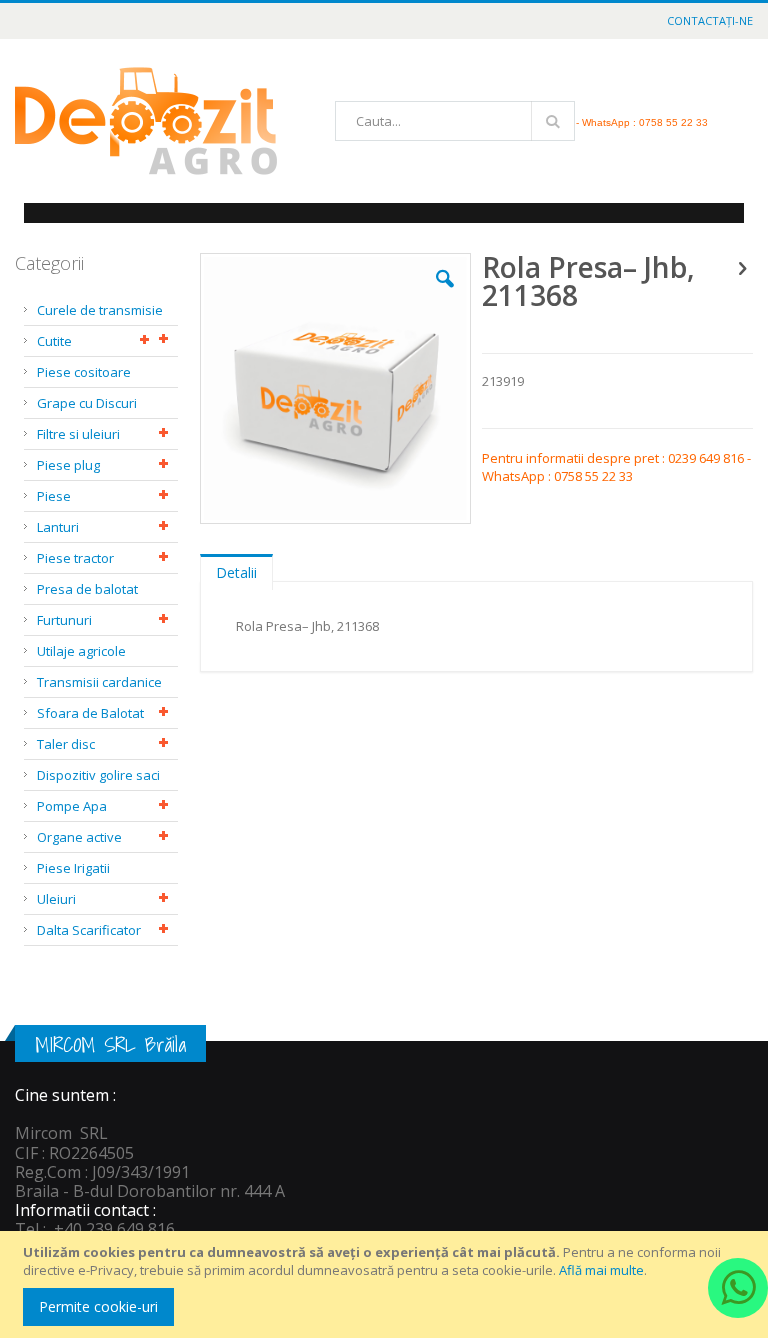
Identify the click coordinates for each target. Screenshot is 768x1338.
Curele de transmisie (100, 310)
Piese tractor (75, 558)
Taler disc (66, 744)
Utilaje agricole (81, 651)
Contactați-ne (710, 20)
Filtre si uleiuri (78, 434)
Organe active (79, 837)
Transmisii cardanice (99, 682)
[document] (387, 1284)
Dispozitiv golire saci (98, 775)
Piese (54, 496)
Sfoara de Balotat (90, 713)
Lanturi (58, 527)
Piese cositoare (84, 372)
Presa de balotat (87, 589)
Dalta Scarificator (89, 930)
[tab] (236, 568)
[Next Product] (742, 267)
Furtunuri (64, 620)
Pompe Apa (72, 806)
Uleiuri (56, 899)
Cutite (54, 341)
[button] (445, 294)
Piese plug (68, 465)
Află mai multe (601, 1270)
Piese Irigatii (73, 868)
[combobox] (455, 121)
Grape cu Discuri (87, 403)
